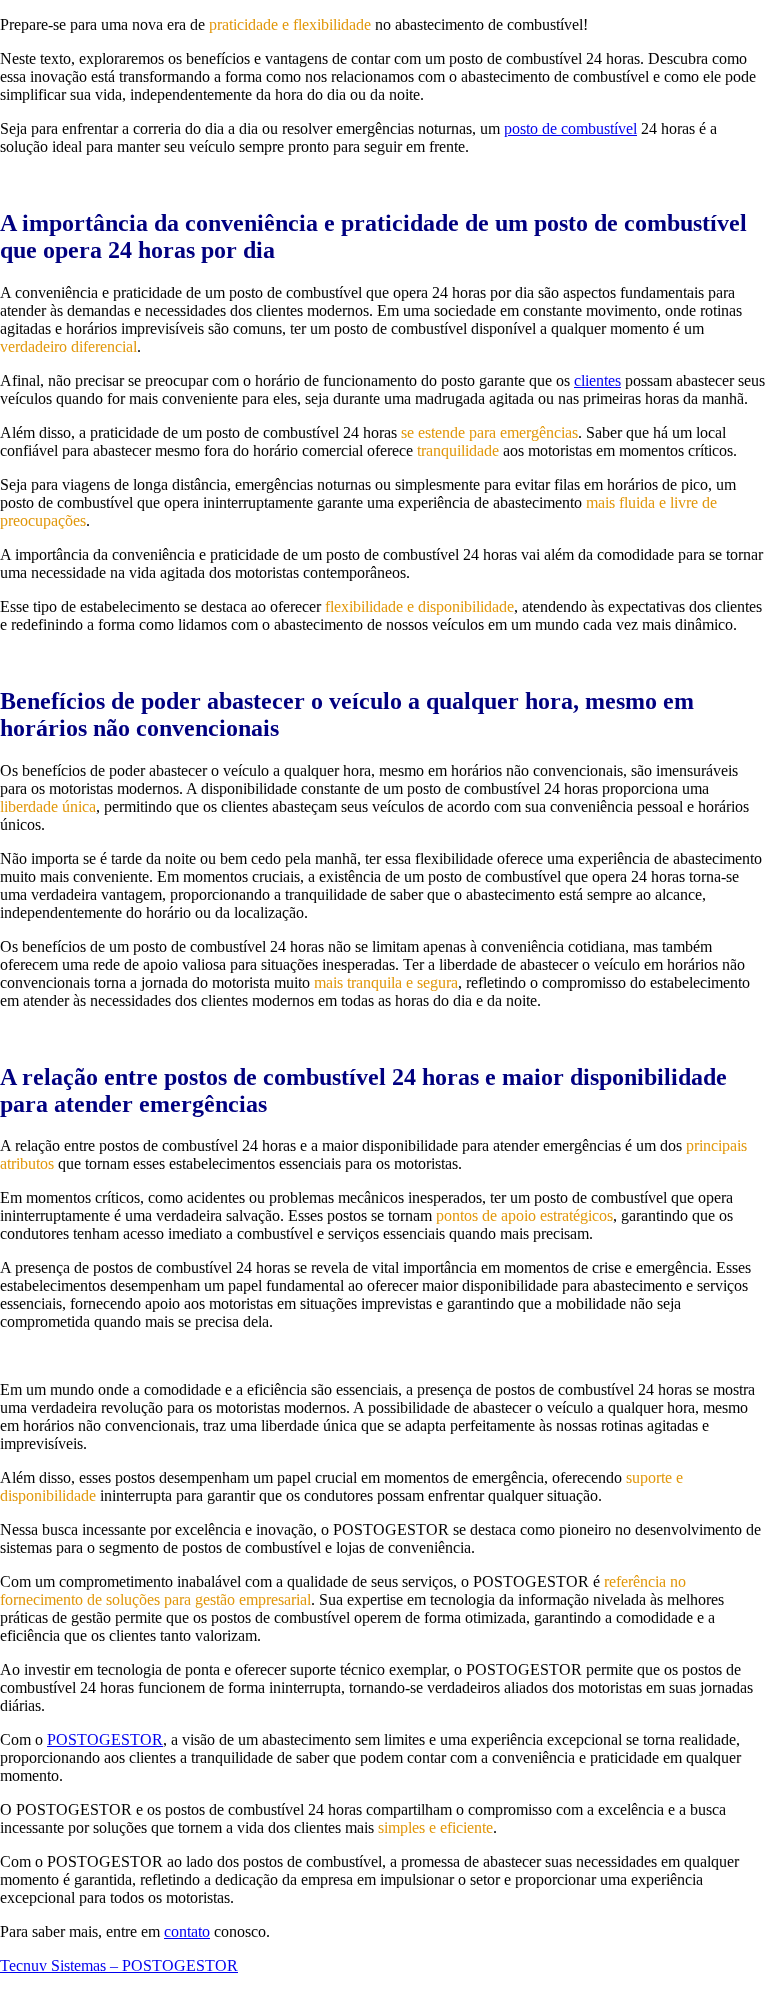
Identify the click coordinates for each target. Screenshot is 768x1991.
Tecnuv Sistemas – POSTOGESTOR (119, 1965)
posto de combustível (570, 128)
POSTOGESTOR (105, 1739)
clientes (597, 380)
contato (187, 1931)
